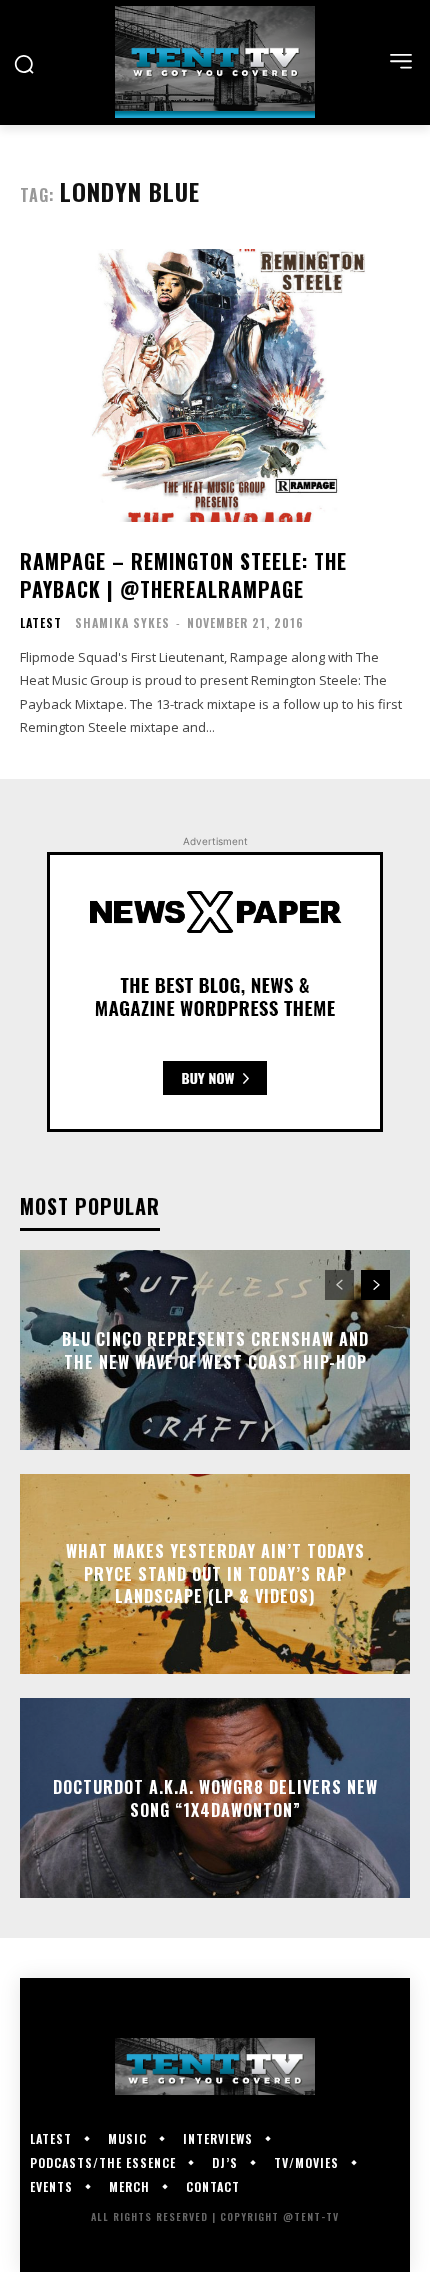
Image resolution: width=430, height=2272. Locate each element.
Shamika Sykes (122, 622)
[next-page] (375, 1285)
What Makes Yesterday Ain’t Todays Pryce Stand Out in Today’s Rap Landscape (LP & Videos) (215, 1574)
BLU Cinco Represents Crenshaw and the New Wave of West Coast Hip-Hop (215, 1350)
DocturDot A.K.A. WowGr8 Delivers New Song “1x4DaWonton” (215, 1798)
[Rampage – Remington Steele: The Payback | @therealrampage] (215, 385)
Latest (41, 623)
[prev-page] (339, 1285)
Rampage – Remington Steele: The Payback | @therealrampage (183, 575)
